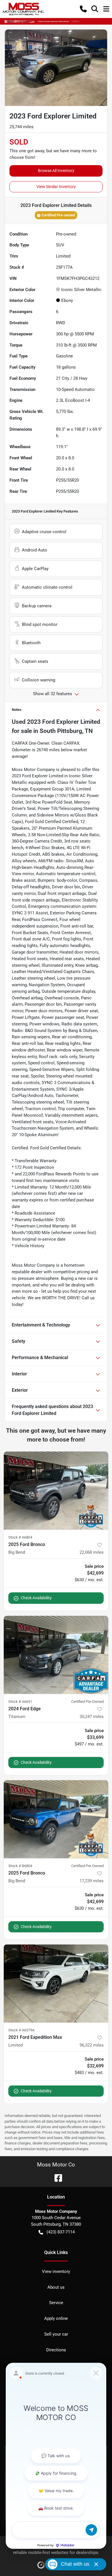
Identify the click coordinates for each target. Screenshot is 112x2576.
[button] (83, 9)
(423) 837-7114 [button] (61, 2232)
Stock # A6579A (21, 2030)
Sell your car (56, 2334)
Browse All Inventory (56, 171)
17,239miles (92, 1881)
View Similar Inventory (56, 187)
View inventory (56, 2271)
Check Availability (36, 1598)
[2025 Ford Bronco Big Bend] (56, 1491)
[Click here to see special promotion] (56, 21)
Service (56, 2303)
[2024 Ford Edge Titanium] (56, 1655)
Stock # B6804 (20, 1866)
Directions (56, 2350)
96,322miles (92, 2045)
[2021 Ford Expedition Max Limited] (56, 1983)
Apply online (56, 2318)
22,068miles (92, 1552)
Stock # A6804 (20, 1537)
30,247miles (92, 1717)
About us (56, 2287)
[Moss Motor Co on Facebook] (56, 2177)
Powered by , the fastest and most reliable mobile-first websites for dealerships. (56, 2549)
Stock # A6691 (20, 1702)
